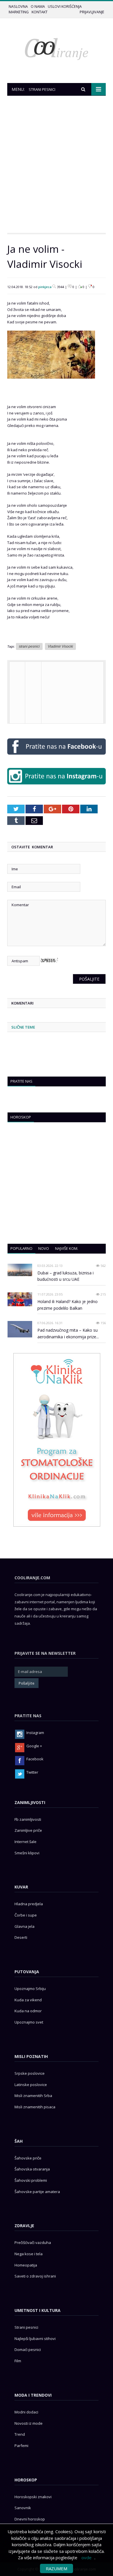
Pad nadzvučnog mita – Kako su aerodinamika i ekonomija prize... (68, 1333)
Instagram (35, 1733)
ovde (86, 2557)
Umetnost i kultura (38, 2310)
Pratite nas (21, 1081)
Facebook (35, 1759)
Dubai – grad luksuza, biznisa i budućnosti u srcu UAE (65, 1276)
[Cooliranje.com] (57, 48)
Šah (19, 2141)
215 (103, 1294)
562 (103, 1266)
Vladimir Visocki (60, 646)
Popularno (21, 1248)
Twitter (32, 1772)
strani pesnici (29, 646)
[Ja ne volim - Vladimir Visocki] (51, 383)
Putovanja (27, 1972)
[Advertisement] (57, 164)
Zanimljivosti (30, 1802)
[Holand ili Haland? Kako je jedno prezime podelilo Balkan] (20, 1299)
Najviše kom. (67, 1248)
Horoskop (21, 1117)
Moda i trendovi (33, 2395)
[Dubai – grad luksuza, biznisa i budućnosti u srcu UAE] (20, 1270)
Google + (34, 1746)
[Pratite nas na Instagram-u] (57, 786)
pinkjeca (45, 287)
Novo (44, 1248)
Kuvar (21, 1887)
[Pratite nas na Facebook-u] (57, 756)
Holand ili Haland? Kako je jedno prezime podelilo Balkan (68, 1305)
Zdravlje (24, 2226)
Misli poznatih (31, 2056)
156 (103, 1323)
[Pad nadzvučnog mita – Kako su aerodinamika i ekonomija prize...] (20, 1329)
